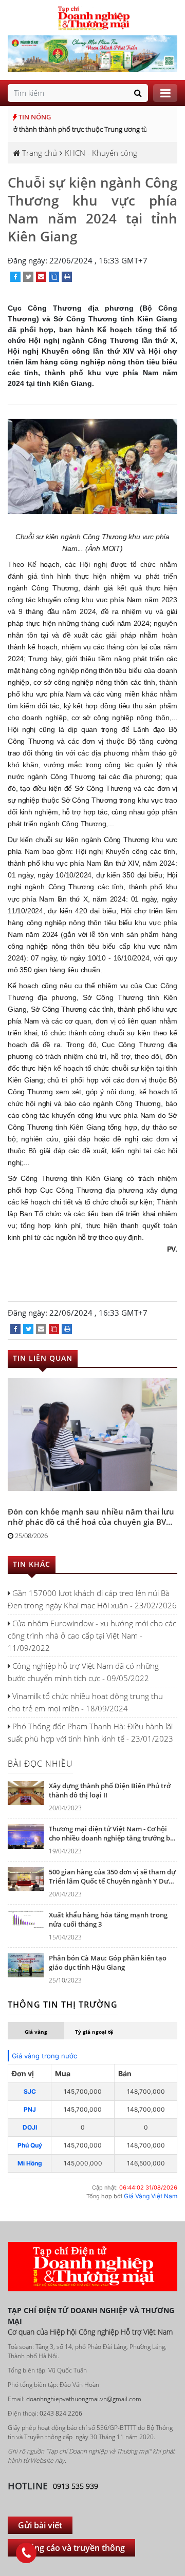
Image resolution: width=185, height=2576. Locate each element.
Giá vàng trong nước (44, 2056)
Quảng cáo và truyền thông (71, 2548)
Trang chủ (39, 153)
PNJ (30, 2109)
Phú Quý (30, 2145)
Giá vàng (36, 2032)
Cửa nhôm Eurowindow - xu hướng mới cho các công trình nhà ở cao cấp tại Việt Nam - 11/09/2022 (92, 1635)
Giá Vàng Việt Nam (151, 2196)
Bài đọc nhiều (40, 1764)
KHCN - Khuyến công (101, 153)
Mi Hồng (30, 2163)
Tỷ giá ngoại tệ (94, 2032)
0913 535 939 (76, 2486)
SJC (30, 2091)
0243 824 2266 (61, 2413)
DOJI (30, 2127)
